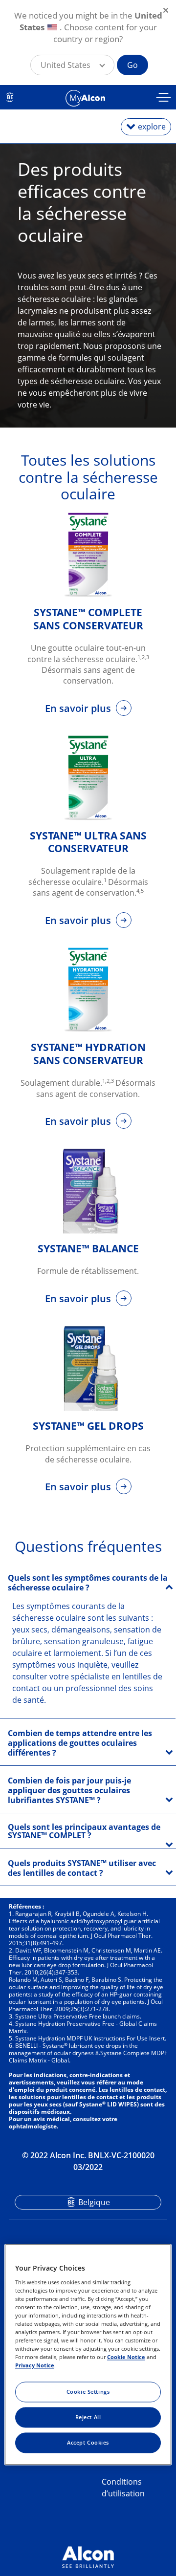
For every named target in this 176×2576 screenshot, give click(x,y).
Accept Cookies (88, 2443)
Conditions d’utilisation (123, 2488)
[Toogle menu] (164, 98)
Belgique (94, 2202)
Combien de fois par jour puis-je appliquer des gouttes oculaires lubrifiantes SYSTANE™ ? (69, 1790)
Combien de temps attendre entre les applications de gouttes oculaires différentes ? (80, 1743)
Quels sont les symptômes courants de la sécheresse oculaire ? (88, 1583)
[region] (88, 2354)
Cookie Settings (88, 2392)
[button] (72, 65)
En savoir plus (79, 708)
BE (10, 97)
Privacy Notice (35, 2366)
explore (152, 127)
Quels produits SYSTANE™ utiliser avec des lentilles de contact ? (82, 1868)
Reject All (88, 2417)
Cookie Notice (126, 2357)
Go (132, 65)
